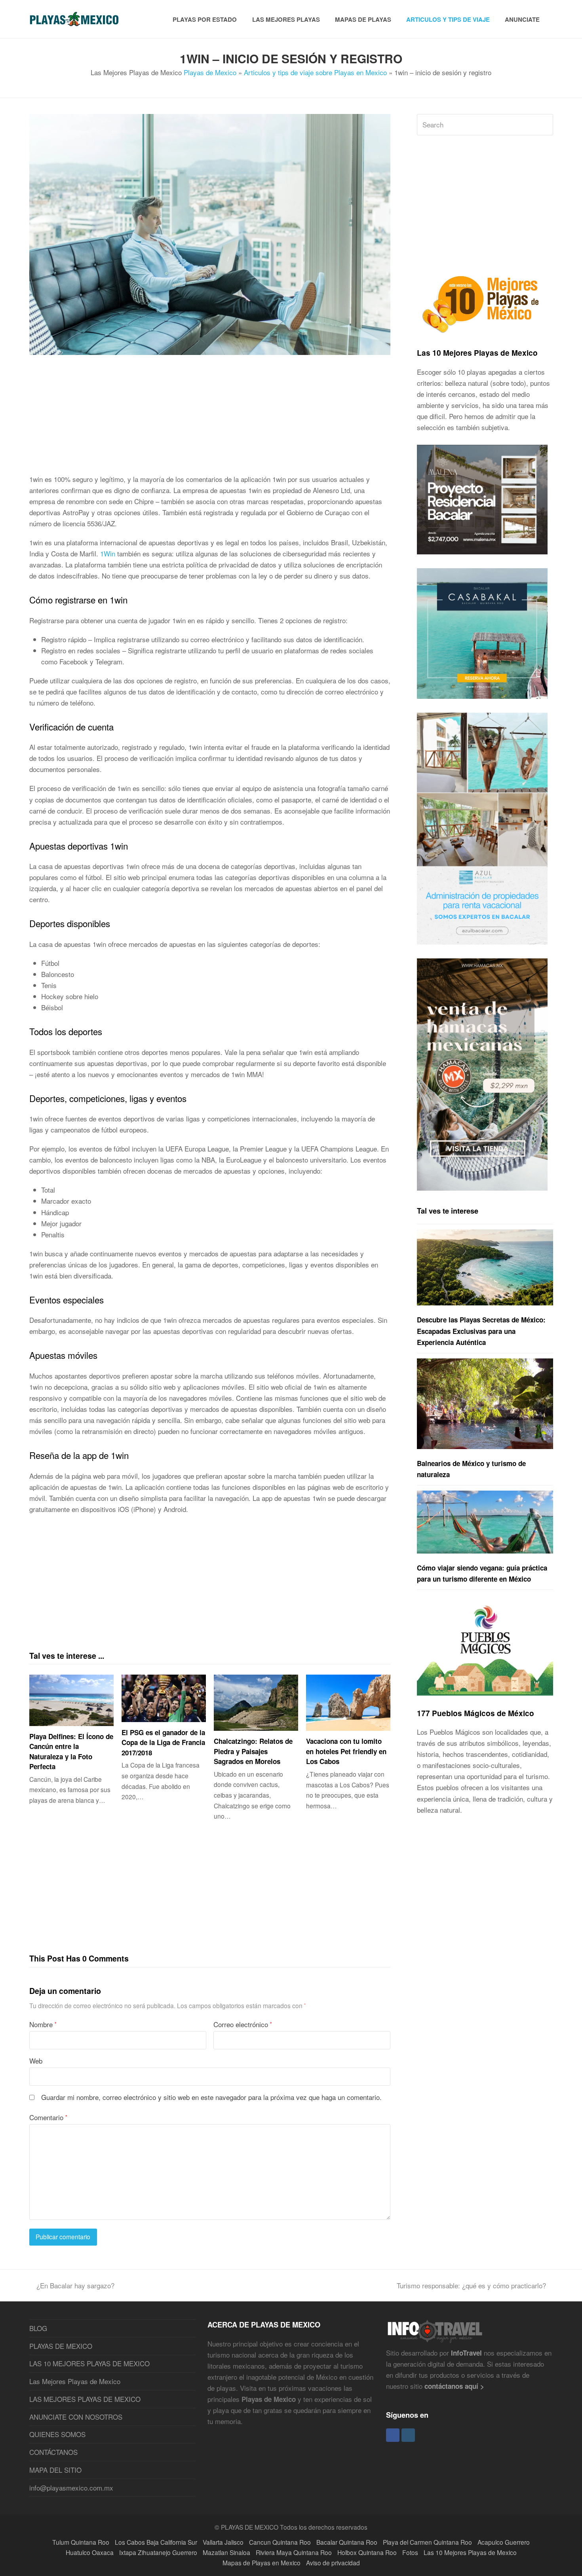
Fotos (410, 2552)
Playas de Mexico (210, 72)
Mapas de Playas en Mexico (262, 2563)
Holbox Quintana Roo (367, 2552)
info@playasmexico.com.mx (71, 2488)
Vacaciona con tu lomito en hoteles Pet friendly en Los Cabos (346, 1751)
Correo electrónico (243, 2024)
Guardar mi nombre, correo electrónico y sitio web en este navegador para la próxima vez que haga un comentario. (211, 2097)
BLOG (38, 2328)
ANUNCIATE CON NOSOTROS (76, 2417)
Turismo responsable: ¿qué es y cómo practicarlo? (471, 2285)
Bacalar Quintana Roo (347, 2542)
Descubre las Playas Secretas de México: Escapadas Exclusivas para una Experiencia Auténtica (481, 1331)
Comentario (48, 2117)
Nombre (43, 2024)
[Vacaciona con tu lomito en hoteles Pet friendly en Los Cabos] (348, 1703)
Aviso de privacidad (333, 2563)
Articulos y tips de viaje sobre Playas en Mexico (315, 72)
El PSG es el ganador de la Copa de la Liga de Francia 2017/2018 (163, 1742)
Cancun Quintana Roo (280, 2542)
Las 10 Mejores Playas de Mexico (477, 353)
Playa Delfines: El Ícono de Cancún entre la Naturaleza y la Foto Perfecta (71, 1752)
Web (36, 2061)
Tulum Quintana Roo (81, 2542)
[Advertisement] (210, 418)
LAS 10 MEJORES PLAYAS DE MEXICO (89, 2363)
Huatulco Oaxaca (90, 2552)
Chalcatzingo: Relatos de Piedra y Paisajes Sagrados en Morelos (253, 1751)
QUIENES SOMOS (57, 2434)
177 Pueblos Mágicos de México (475, 1713)
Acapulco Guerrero (504, 2542)
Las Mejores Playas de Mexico (75, 2381)
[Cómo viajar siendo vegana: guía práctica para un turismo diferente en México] (485, 1522)
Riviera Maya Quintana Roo (294, 2552)
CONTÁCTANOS (53, 2452)
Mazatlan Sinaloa (226, 2552)
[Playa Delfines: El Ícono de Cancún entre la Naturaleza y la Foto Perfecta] (71, 1700)
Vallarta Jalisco (223, 2542)
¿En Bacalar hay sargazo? (75, 2285)
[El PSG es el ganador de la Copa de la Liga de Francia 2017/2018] (164, 1698)
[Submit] (545, 125)
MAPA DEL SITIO (55, 2470)
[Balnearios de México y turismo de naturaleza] (485, 1404)
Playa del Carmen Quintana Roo (427, 2542)
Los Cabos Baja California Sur (156, 2542)
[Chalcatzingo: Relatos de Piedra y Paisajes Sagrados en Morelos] (256, 1703)
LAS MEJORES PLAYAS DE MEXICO (85, 2399)
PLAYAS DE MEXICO (61, 2346)
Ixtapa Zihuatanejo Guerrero (158, 2552)
